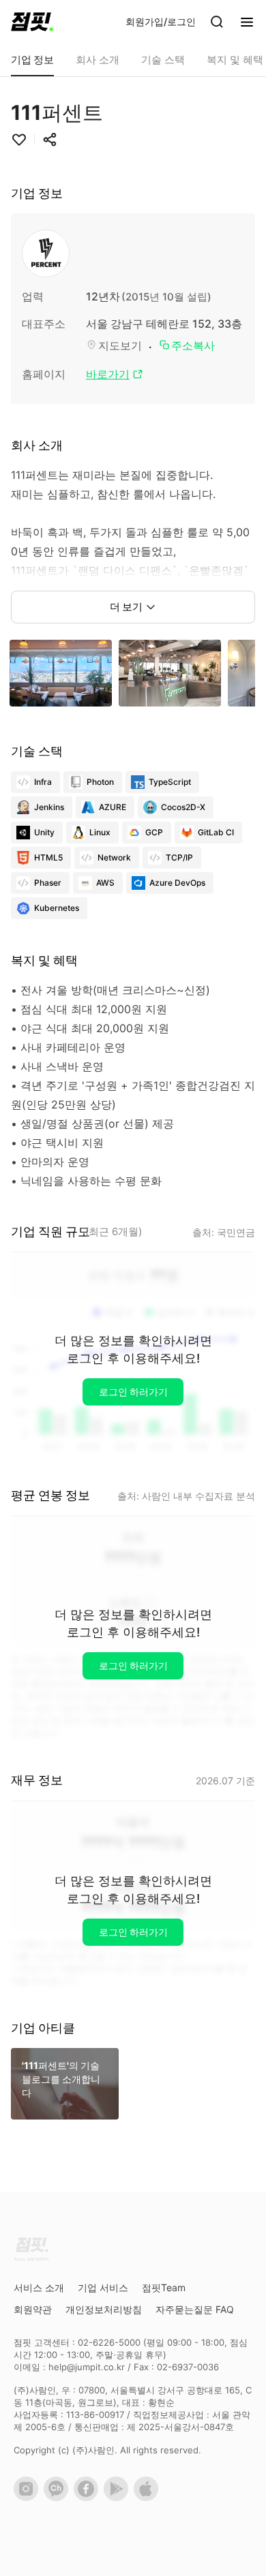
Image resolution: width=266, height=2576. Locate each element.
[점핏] (32, 22)
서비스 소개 (39, 2287)
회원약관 (33, 2309)
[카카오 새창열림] (59, 2498)
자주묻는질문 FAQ (195, 2309)
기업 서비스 (103, 2287)
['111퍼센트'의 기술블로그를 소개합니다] (65, 2115)
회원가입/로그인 (161, 21)
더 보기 (126, 607)
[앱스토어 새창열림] (149, 2498)
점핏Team (164, 2287)
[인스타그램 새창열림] (29, 2498)
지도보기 (120, 345)
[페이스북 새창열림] (89, 2498)
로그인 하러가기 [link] (133, 1392)
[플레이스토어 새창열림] (119, 2498)
